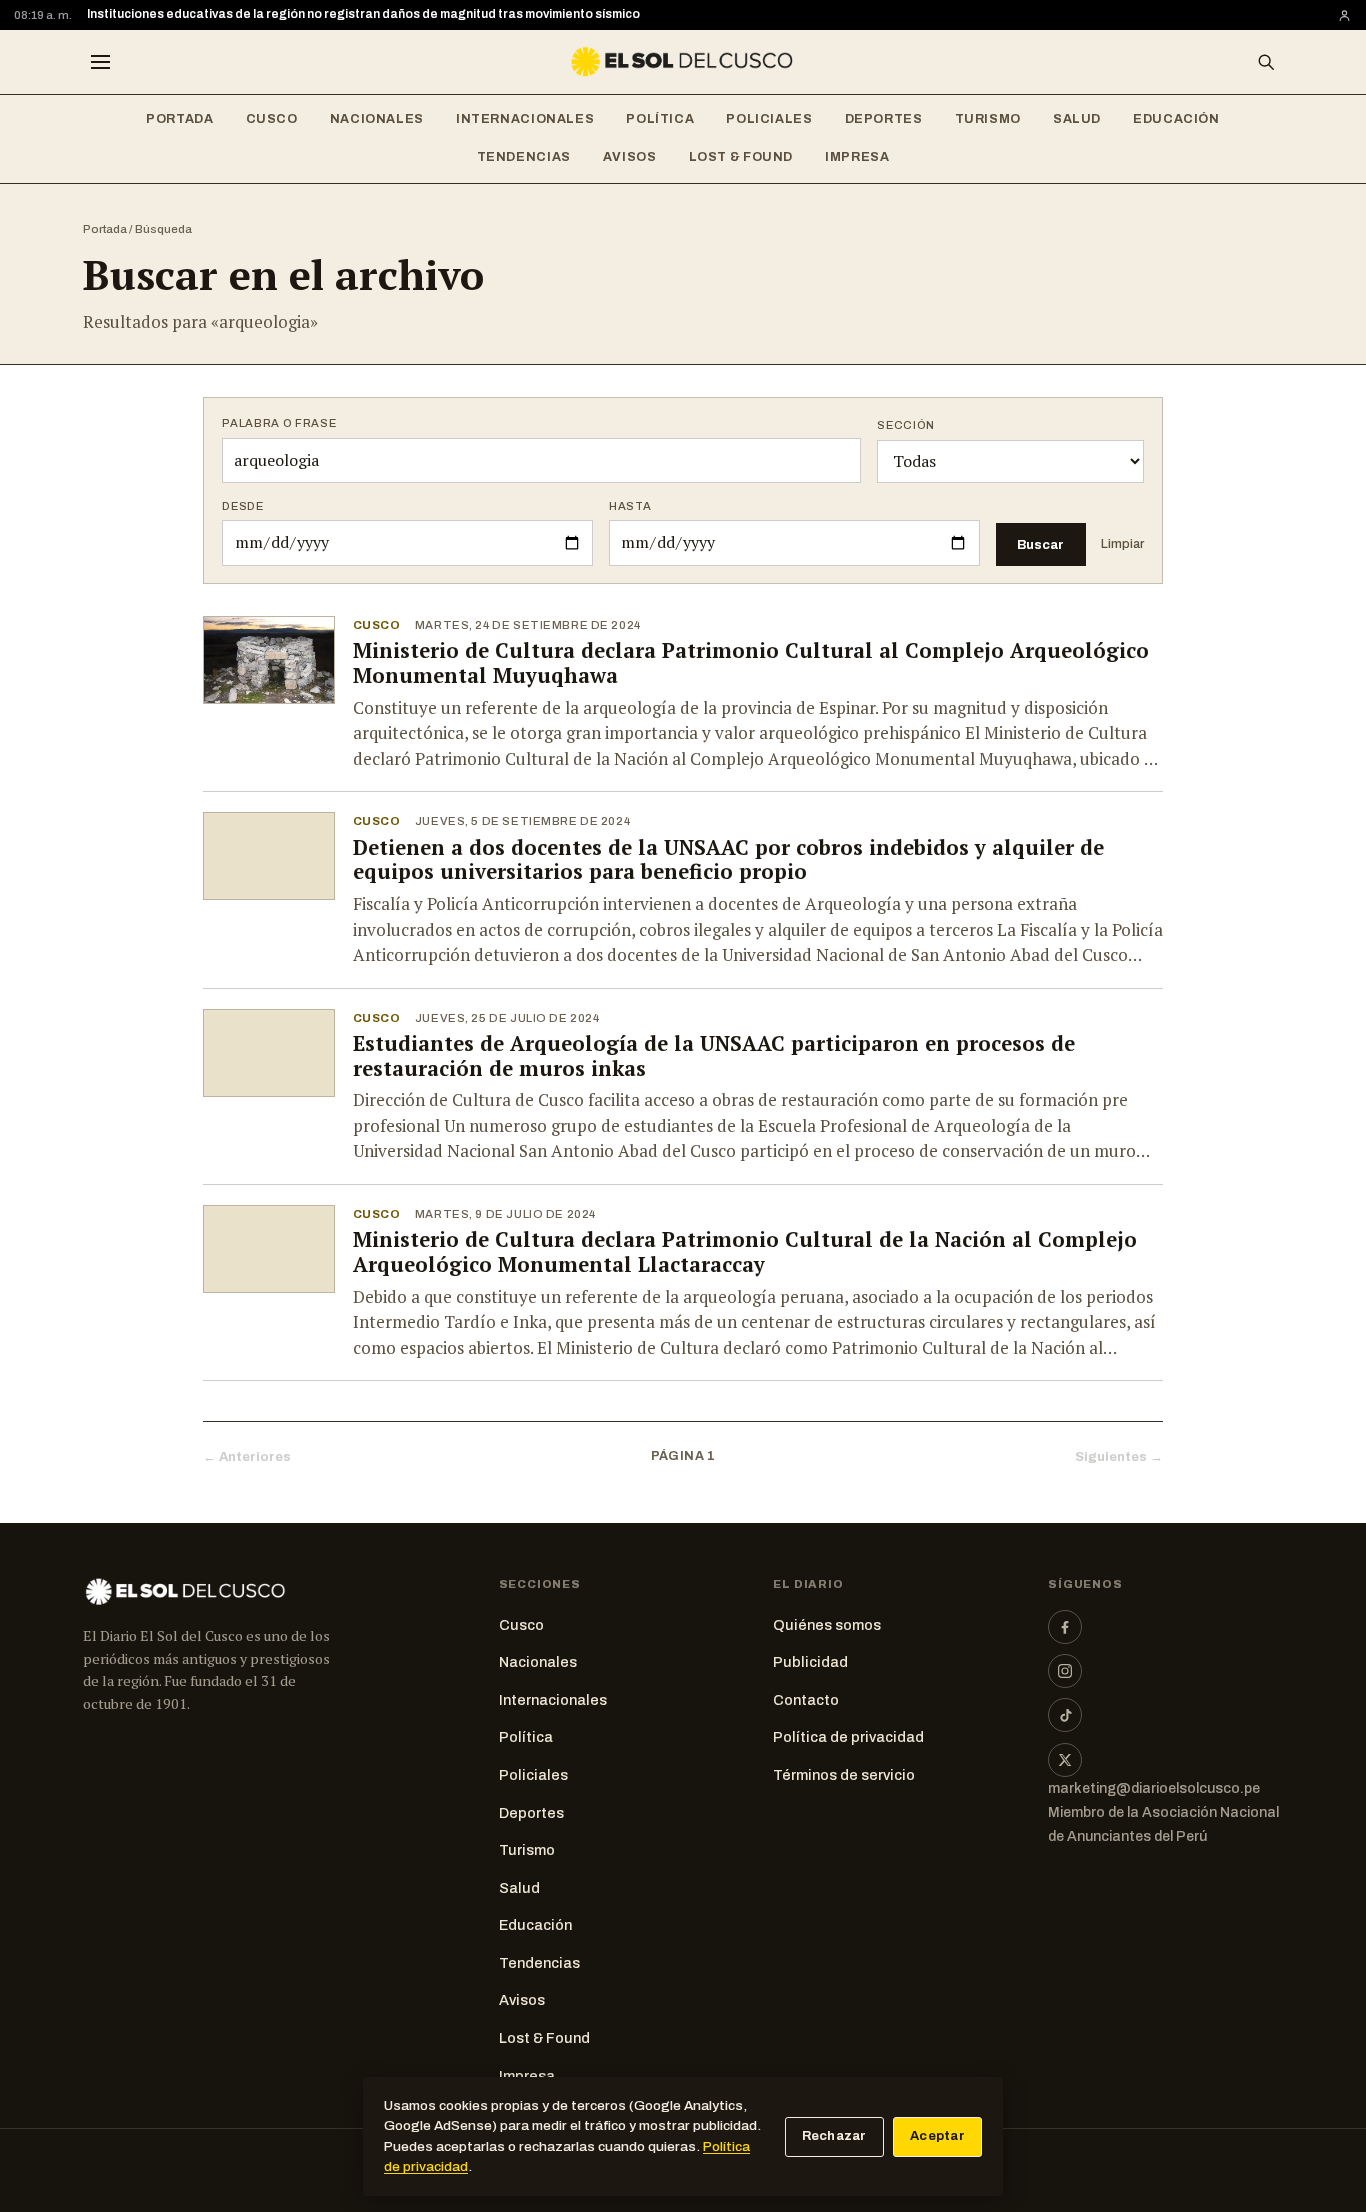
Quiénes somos (827, 1625)
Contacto (806, 1700)
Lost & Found (741, 157)
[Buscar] (1266, 62)
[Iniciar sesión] (1344, 15)
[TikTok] (1065, 1715)
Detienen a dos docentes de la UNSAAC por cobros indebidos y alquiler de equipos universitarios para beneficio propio (728, 860)
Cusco (272, 119)
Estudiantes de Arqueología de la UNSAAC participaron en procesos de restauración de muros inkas (714, 1056)
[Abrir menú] (100, 62)
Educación (1176, 119)
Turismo (988, 119)
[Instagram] (1065, 1671)
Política (660, 119)
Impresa (857, 157)
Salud (1077, 119)
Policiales (769, 119)
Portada (179, 119)
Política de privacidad (848, 1737)
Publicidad (810, 1662)
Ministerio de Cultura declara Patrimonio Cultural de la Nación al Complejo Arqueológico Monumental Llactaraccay (745, 1252)
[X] (1065, 1760)
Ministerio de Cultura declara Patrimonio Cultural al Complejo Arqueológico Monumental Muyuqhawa (751, 663)
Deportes (884, 119)
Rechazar (834, 2136)
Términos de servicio (844, 1775)
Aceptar (937, 2136)
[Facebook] (1065, 1627)
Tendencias (524, 157)
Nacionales (377, 119)
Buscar (1040, 544)
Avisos (630, 157)
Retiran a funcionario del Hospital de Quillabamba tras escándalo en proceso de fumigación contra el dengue (410, 16)
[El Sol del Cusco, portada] (683, 62)
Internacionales (525, 119)
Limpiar (1122, 544)
